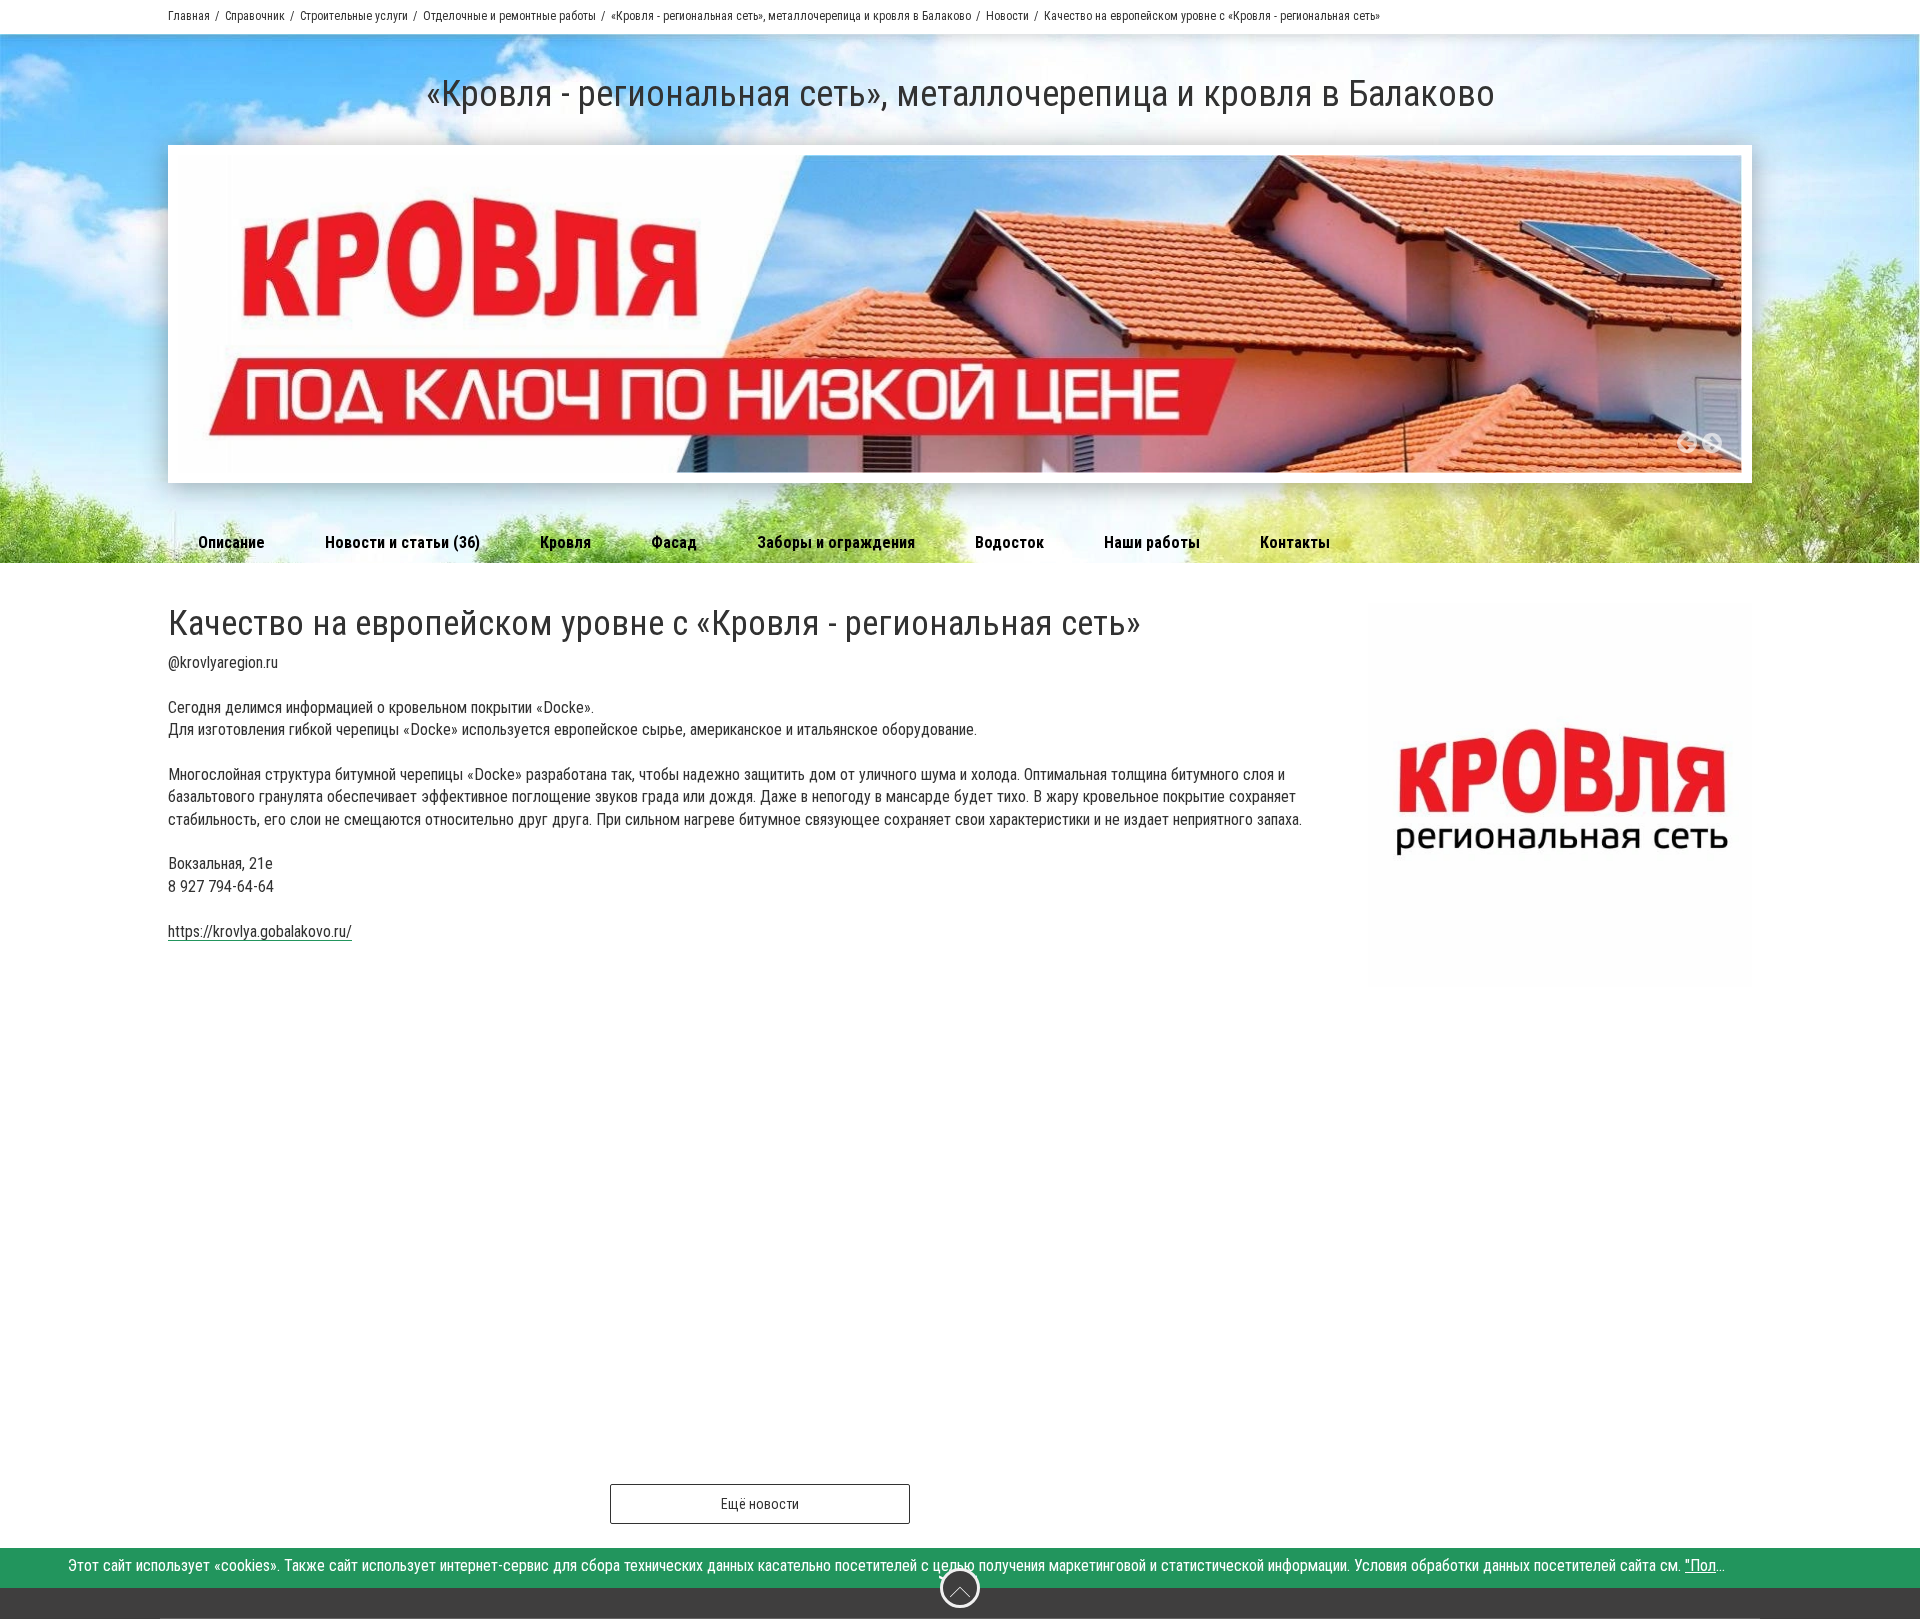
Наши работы (1152, 542)
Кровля (565, 542)
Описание (231, 542)
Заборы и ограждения (836, 542)
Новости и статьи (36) (402, 542)
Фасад (674, 542)
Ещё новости (760, 1504)
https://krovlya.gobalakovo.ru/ (260, 931)
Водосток (1009, 542)
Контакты (1295, 542)
